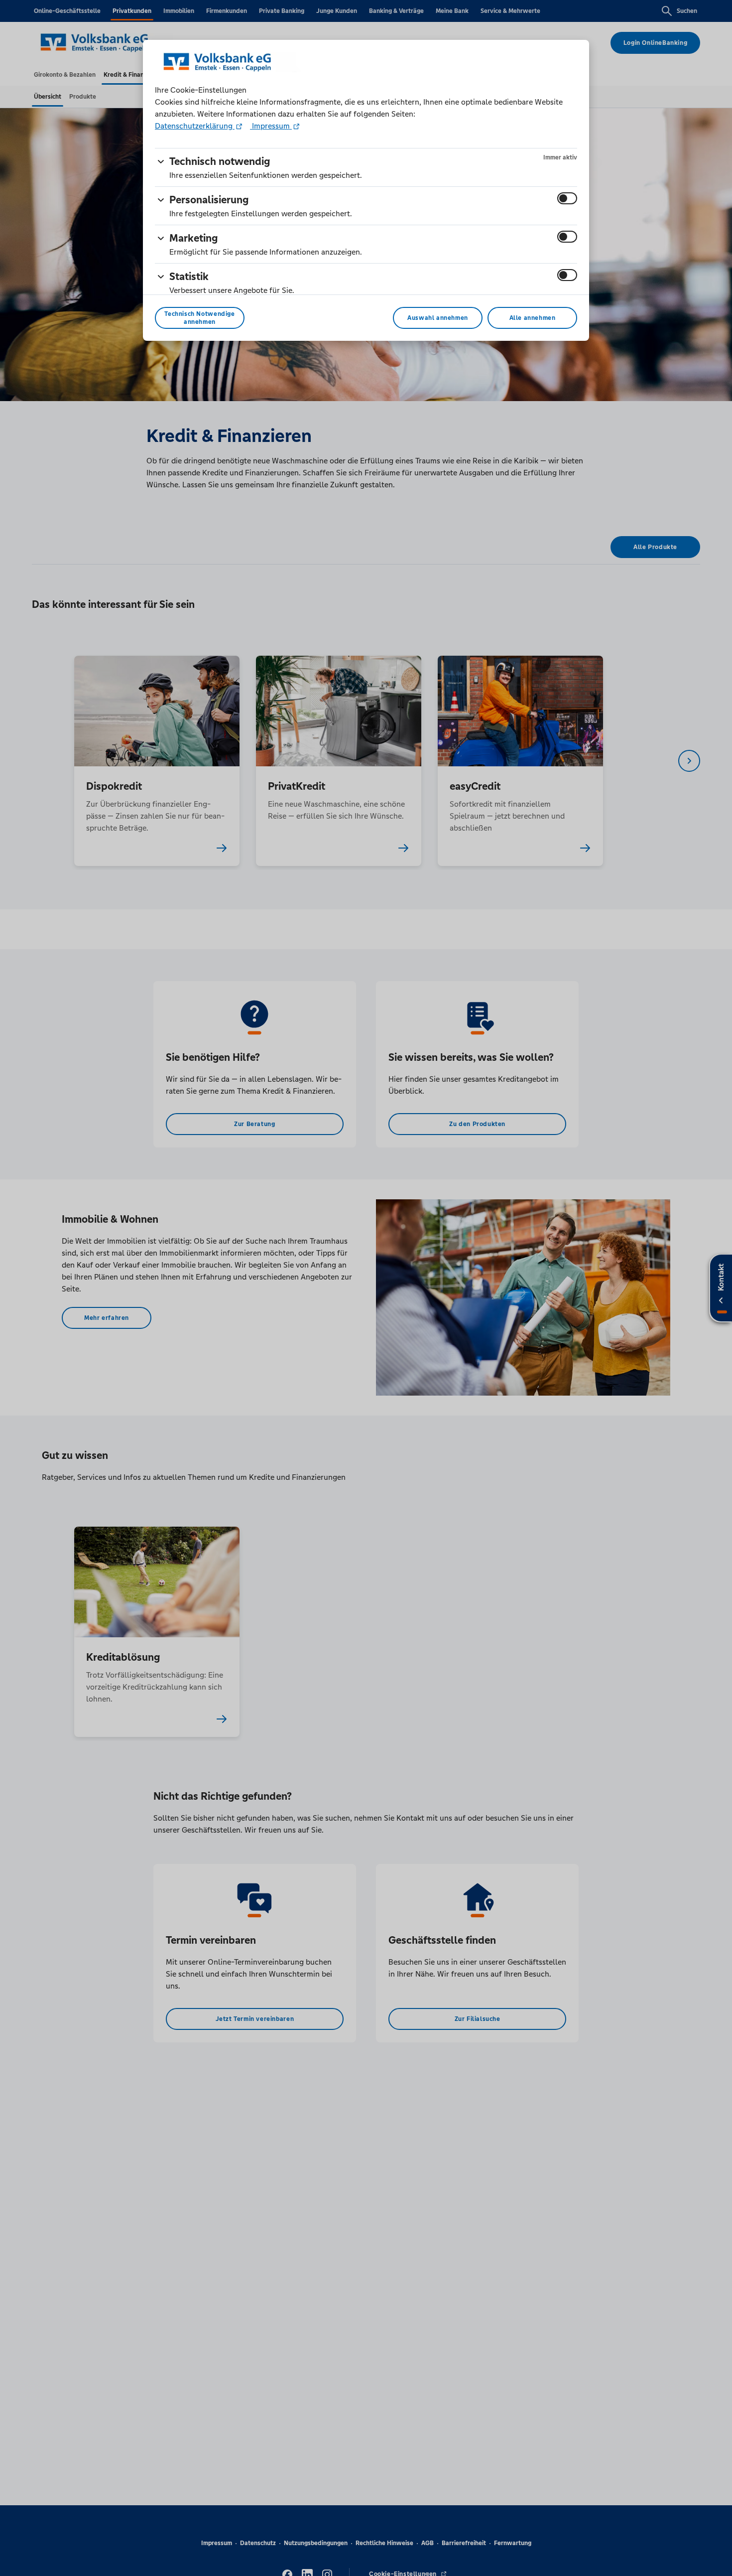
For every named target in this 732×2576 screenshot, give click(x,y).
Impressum (271, 126)
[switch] (567, 198)
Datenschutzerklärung (195, 126)
